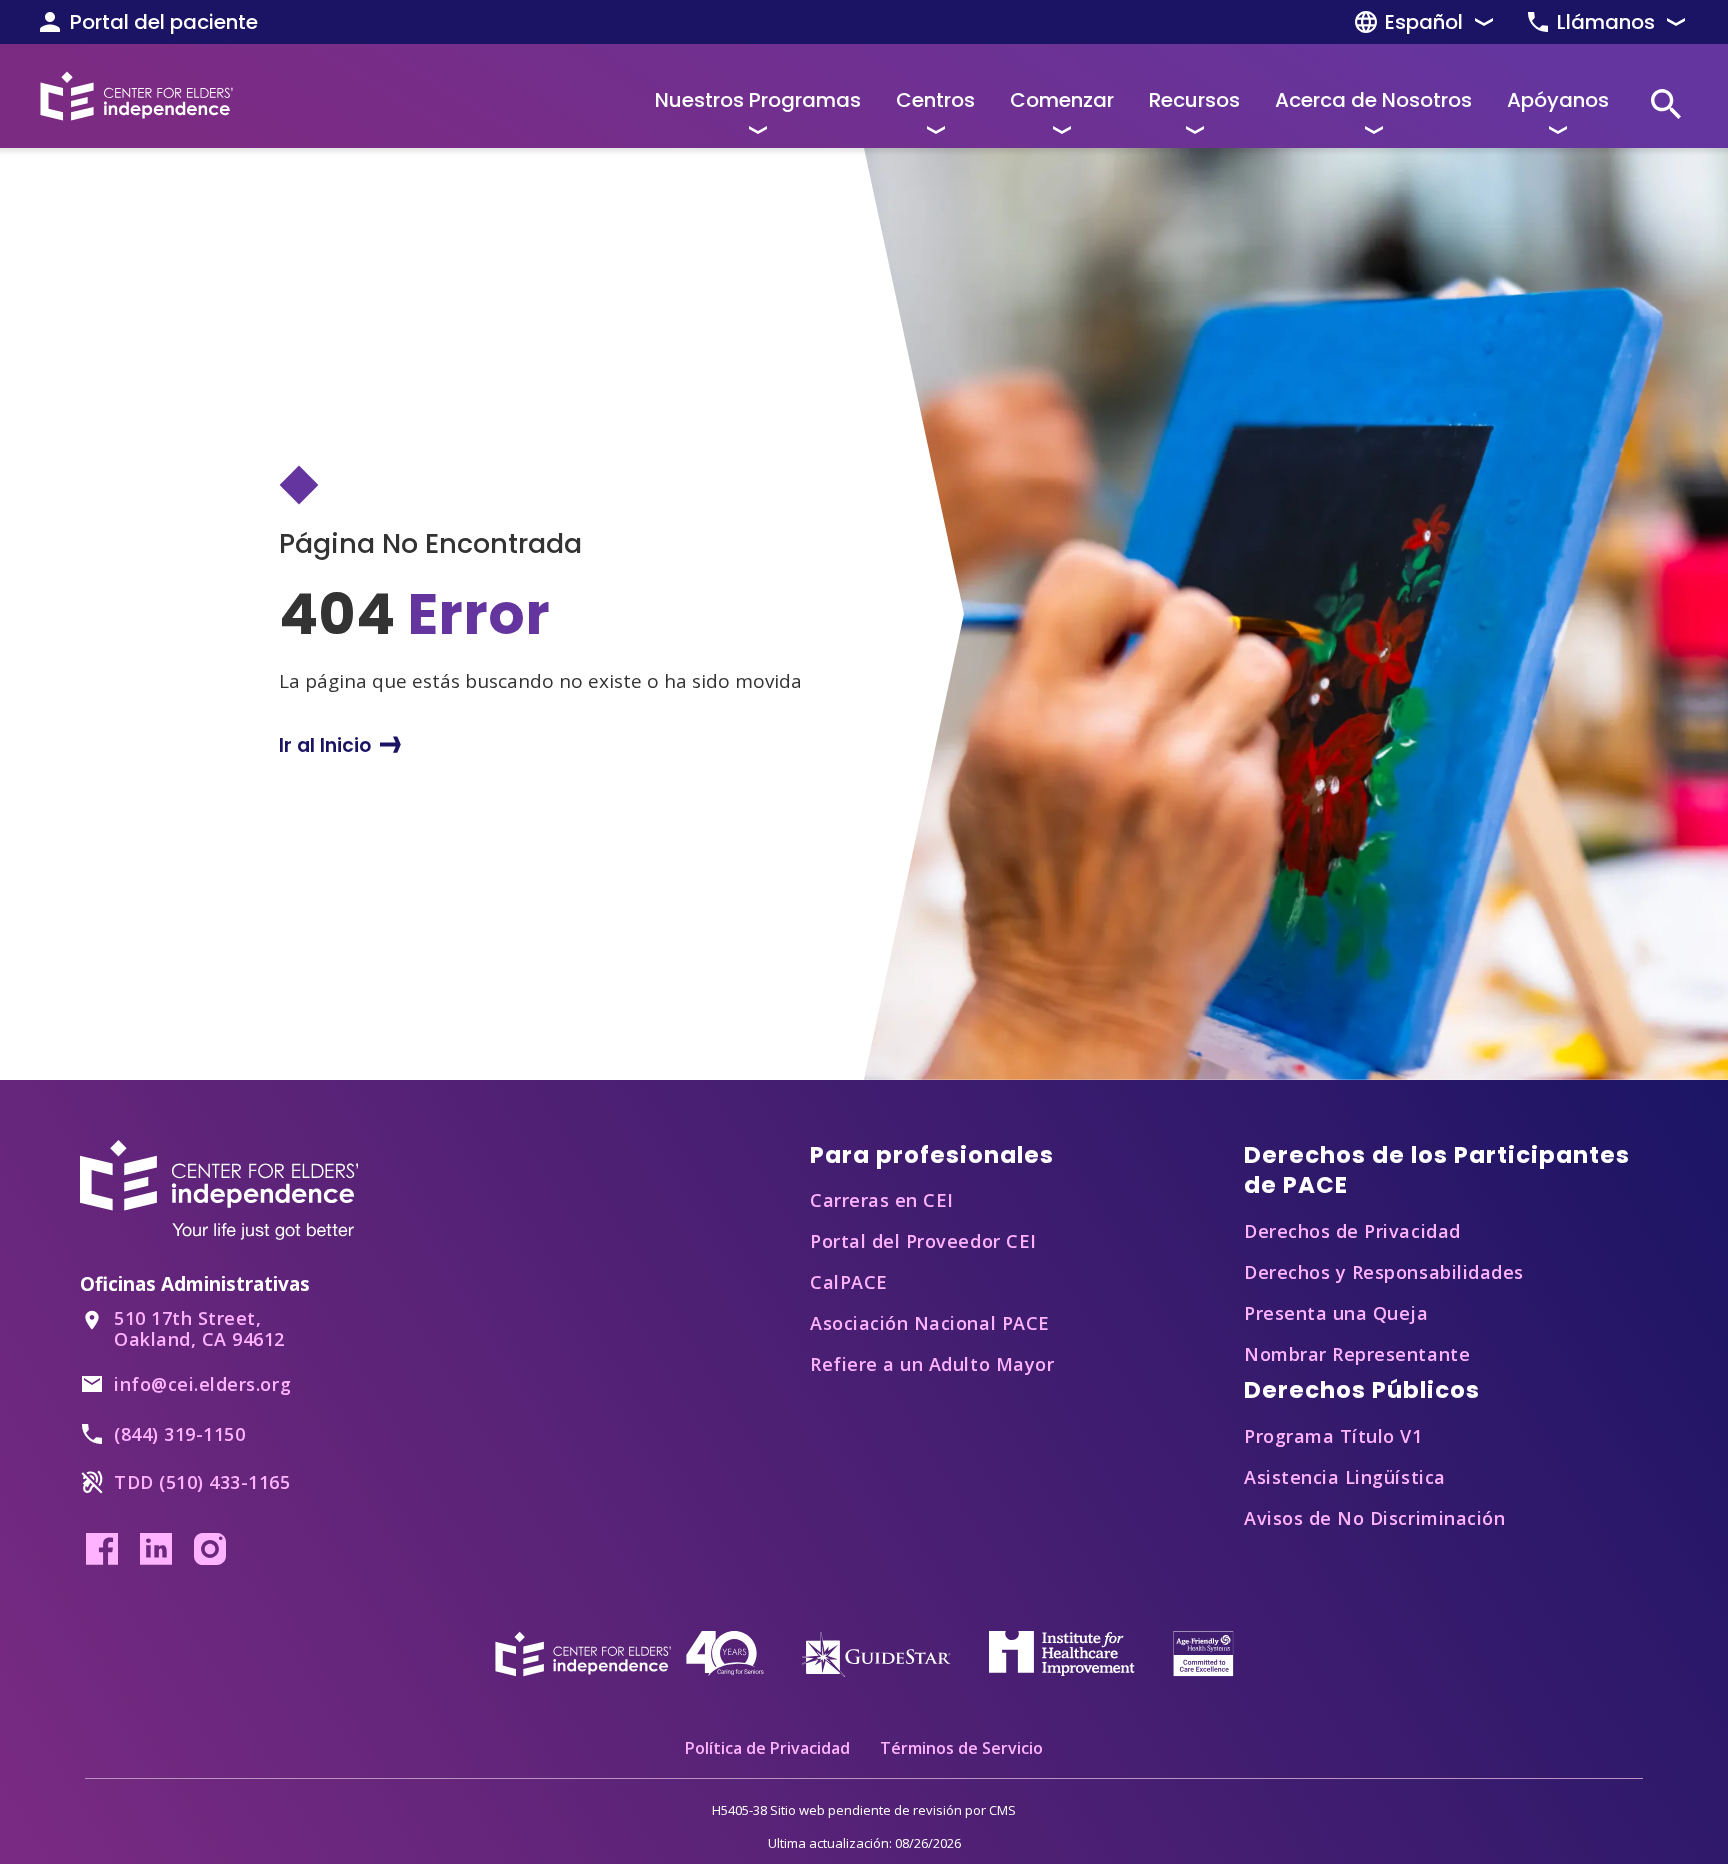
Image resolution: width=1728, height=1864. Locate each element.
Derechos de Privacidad (1352, 1231)
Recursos (1194, 100)
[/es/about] (629, 1651)
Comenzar (1062, 100)
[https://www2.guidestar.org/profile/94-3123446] (876, 1651)
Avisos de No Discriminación (1374, 1518)
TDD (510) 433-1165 (202, 1482)
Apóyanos (1558, 100)
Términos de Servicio (961, 1748)
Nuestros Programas (758, 100)
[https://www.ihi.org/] (1062, 1651)
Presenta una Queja (1336, 1313)
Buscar (1666, 104)
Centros (935, 100)
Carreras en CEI (882, 1200)
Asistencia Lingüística (1345, 1477)
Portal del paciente (164, 22)
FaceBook (102, 1549)
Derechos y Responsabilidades (1384, 1272)
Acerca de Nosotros (1373, 100)
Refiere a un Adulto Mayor (932, 1364)
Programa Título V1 (1333, 1436)
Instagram (210, 1549)
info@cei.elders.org (202, 1384)
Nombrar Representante (1357, 1354)
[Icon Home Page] (136, 96)
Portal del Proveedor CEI (923, 1241)
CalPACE (849, 1282)
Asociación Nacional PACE (930, 1323)
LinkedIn (156, 1549)
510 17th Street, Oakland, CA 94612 (199, 1328)
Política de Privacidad (767, 1748)
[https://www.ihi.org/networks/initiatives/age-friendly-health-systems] (1203, 1651)
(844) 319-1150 (179, 1434)
